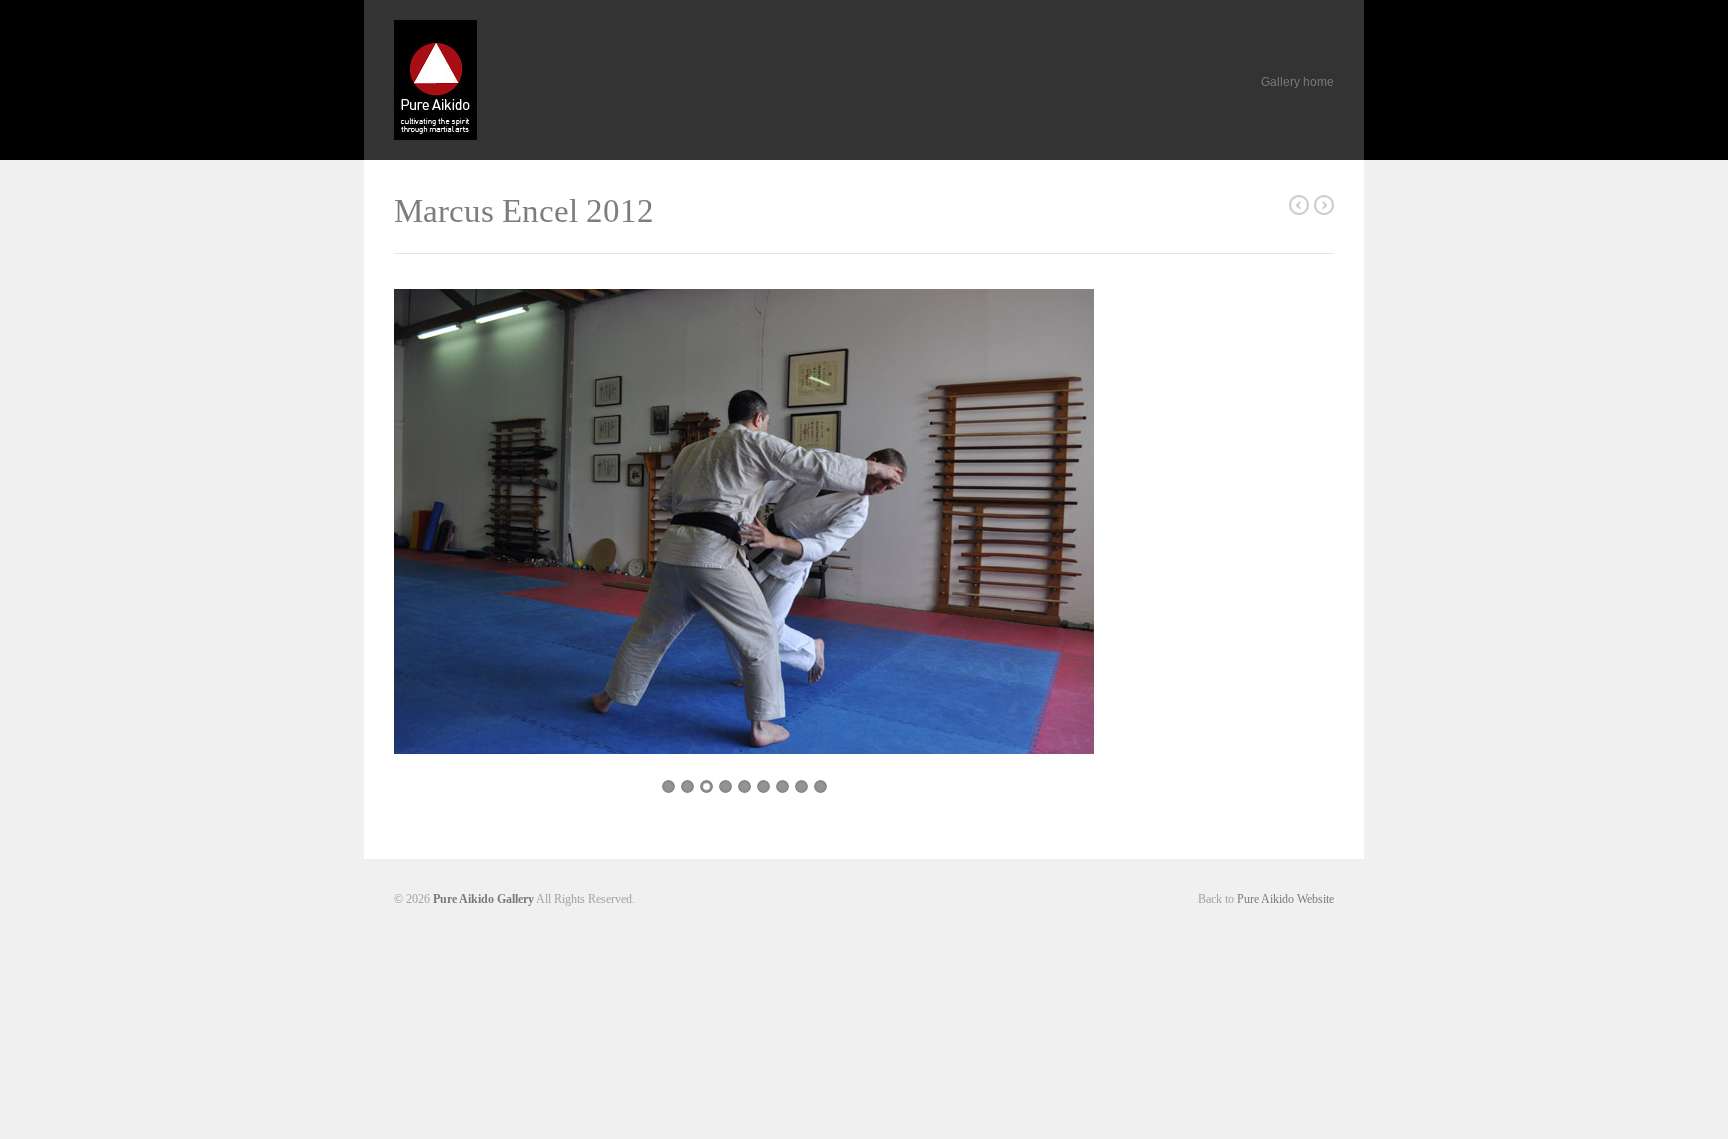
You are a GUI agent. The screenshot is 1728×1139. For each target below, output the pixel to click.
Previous (429, 532)
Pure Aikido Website (1285, 899)
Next (1062, 534)
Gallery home (1297, 82)
